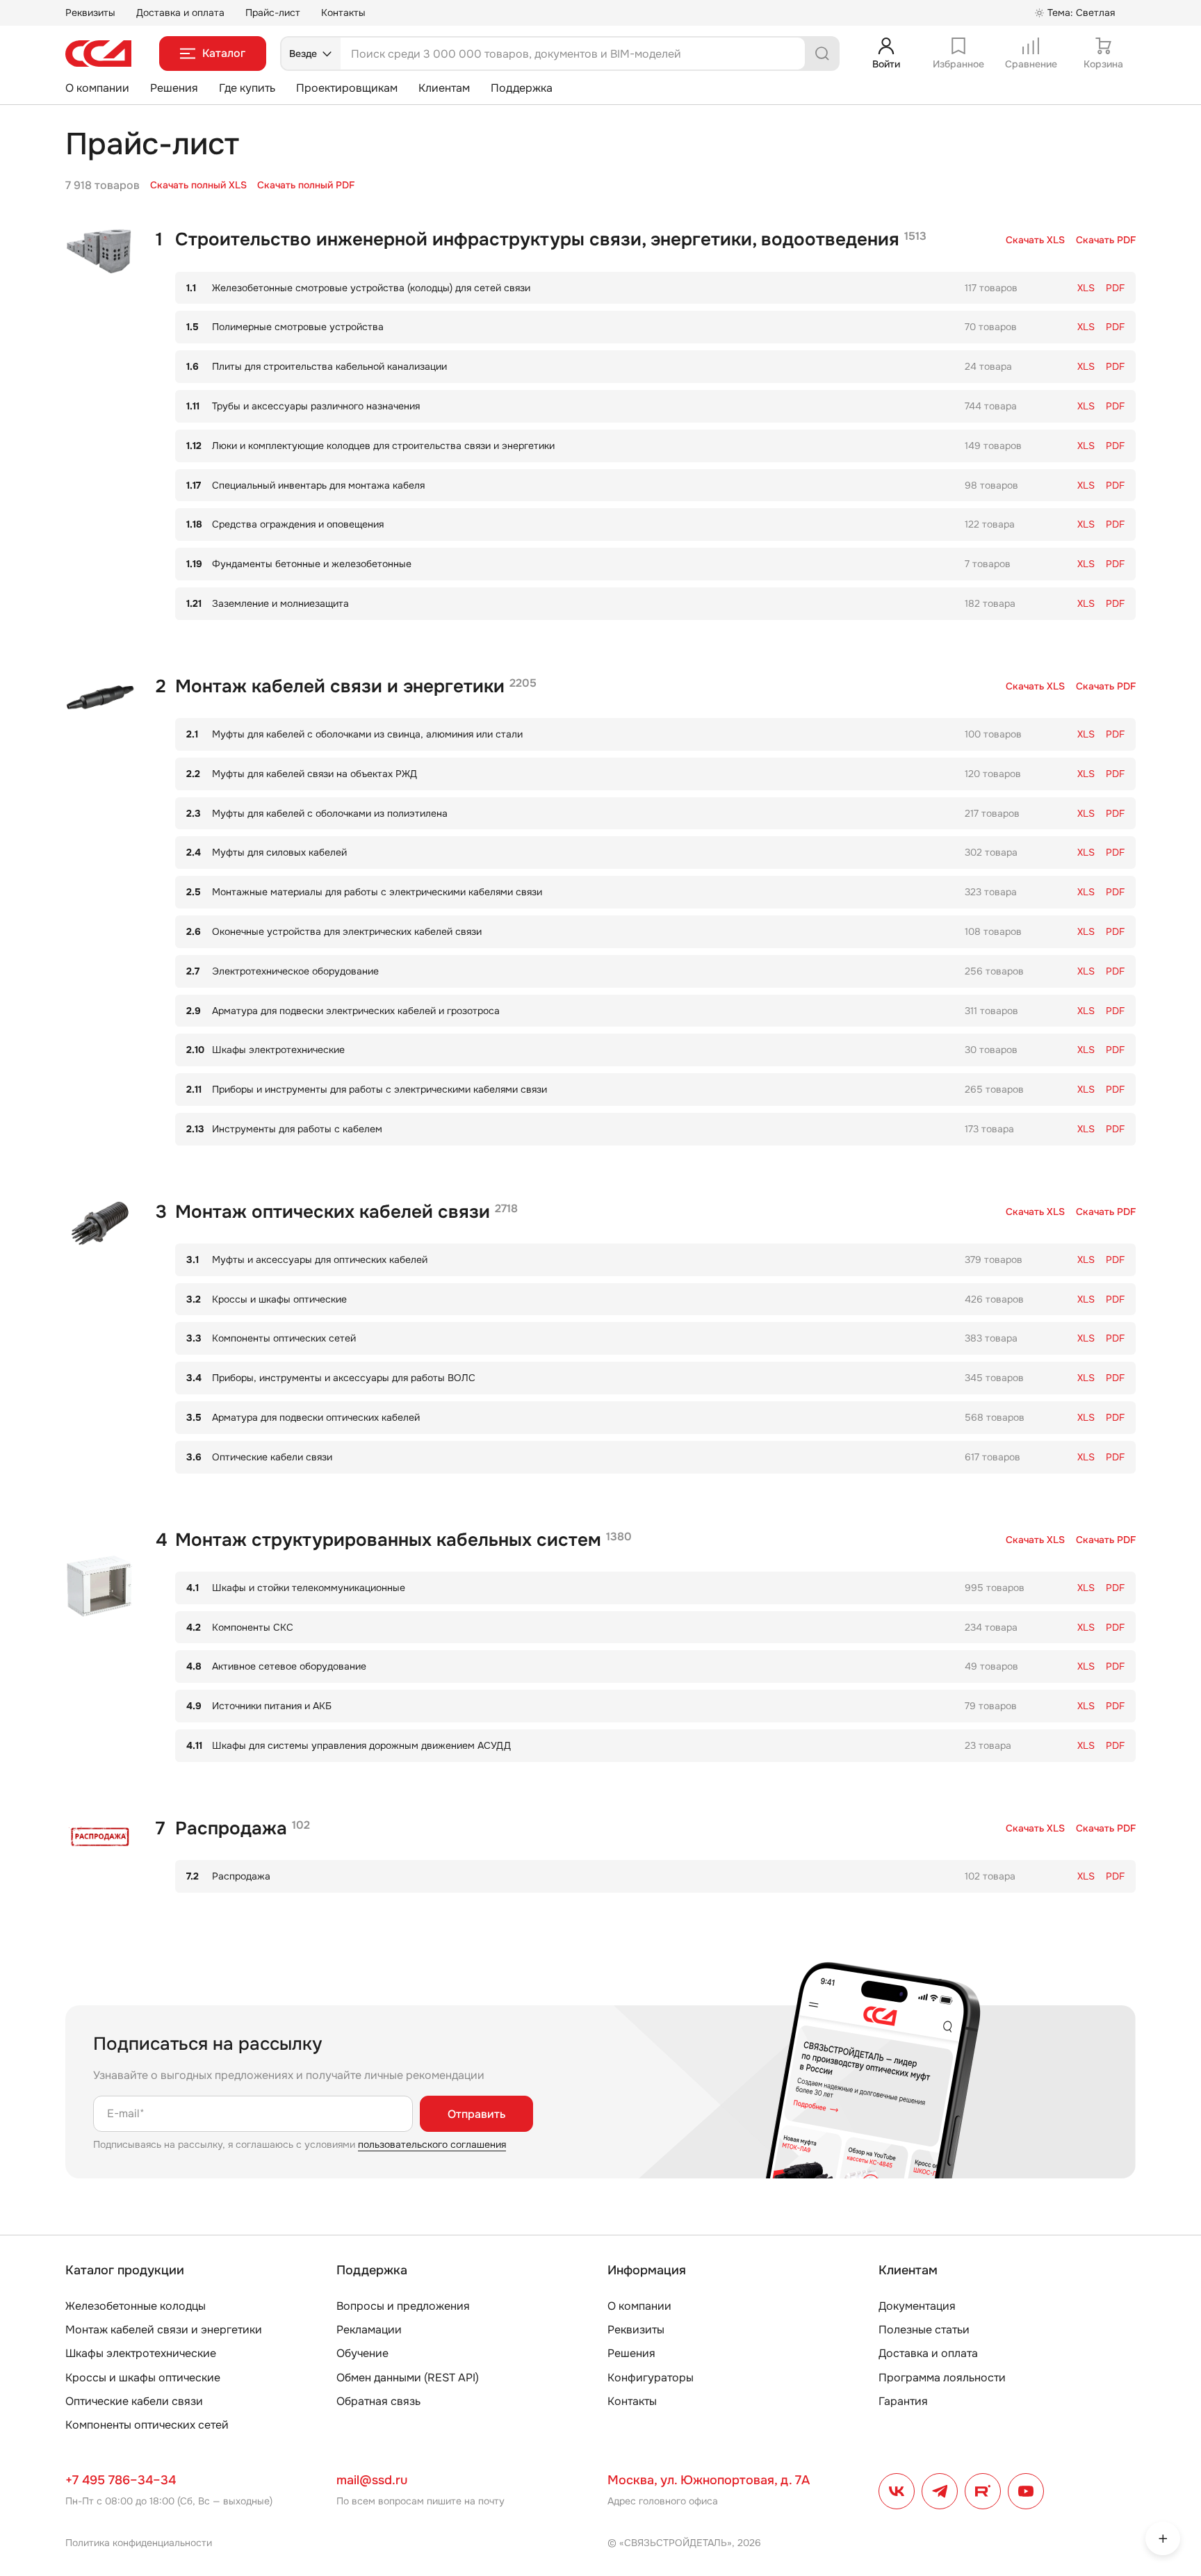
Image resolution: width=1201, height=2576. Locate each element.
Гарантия (903, 2401)
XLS (1035, 240)
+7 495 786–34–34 (121, 2480)
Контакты (343, 13)
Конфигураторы (651, 2378)
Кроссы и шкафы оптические (143, 2378)
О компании (97, 88)
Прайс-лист (273, 13)
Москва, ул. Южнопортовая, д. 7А (709, 2480)
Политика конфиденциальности (139, 2543)
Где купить (247, 88)
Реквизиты (90, 13)
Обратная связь (378, 2401)
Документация (917, 2306)
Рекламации (369, 2330)
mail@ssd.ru (372, 2480)
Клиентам (444, 88)
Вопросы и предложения (403, 2306)
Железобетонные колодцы (136, 2306)
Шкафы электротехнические (141, 2353)
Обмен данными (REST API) (408, 2378)
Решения (174, 88)
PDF (1106, 240)
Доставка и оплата (180, 13)
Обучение (362, 2353)
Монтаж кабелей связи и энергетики (164, 2330)
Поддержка (522, 88)
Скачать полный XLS (198, 185)
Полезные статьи (924, 2330)
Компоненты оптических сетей (147, 2425)
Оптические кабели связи (134, 2401)
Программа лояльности (942, 2378)
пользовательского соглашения (432, 2144)
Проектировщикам (347, 88)
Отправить (476, 2114)
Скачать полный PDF (306, 185)
